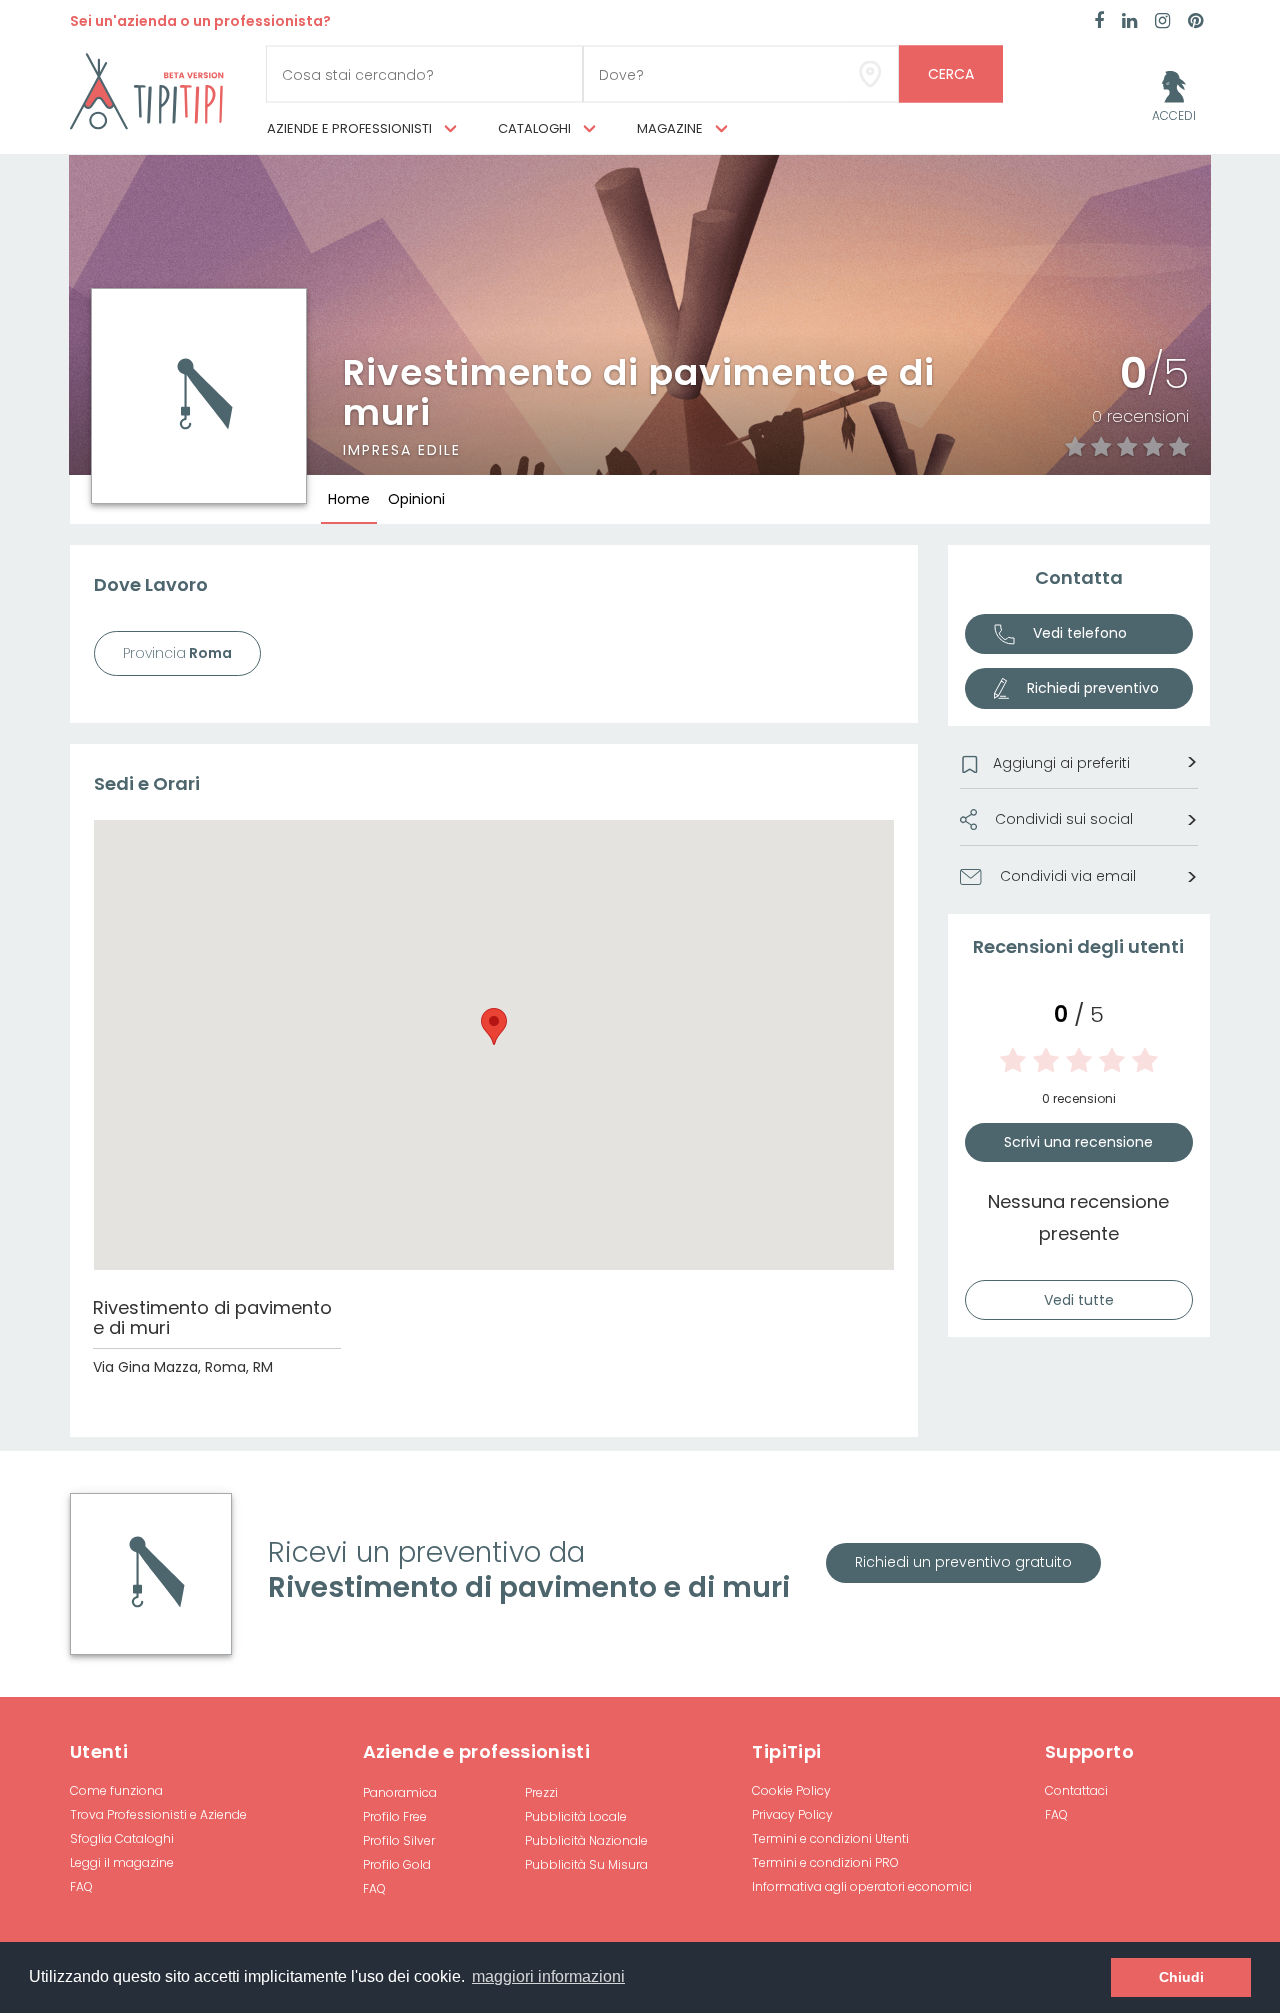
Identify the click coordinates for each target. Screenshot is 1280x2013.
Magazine (671, 128)
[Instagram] (1162, 22)
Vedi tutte (1079, 1300)
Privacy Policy (792, 1814)
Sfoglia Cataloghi (122, 1838)
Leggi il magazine (122, 1862)
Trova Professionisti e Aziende (158, 1814)
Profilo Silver (399, 1840)
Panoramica (400, 1792)
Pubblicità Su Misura (586, 1864)
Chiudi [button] (1181, 1977)
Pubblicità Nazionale (586, 1840)
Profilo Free (395, 1816)
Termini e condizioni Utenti (830, 1838)
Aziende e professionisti (351, 128)
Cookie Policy (791, 1790)
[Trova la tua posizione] (870, 74)
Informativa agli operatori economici (862, 1886)
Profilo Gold (397, 1864)
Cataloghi (536, 128)
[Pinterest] (1195, 22)
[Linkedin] (1129, 22)
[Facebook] (1099, 22)
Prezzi (541, 1792)
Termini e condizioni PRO (825, 1862)
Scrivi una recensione (1078, 1142)
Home (349, 499)
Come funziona (116, 1790)
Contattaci (1076, 1790)
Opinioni (416, 499)
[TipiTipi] (147, 90)
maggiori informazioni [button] (548, 1976)
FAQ (81, 1886)
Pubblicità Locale (576, 1816)
